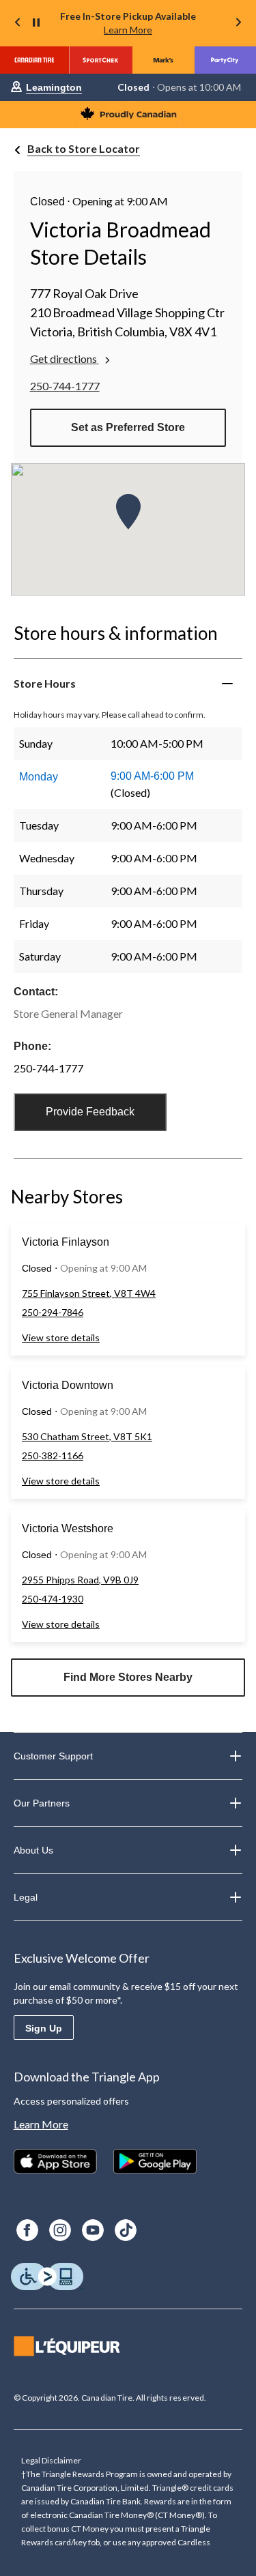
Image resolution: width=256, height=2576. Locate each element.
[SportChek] (101, 60)
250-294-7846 (53, 1312)
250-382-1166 (53, 1455)
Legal (26, 1897)
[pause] (36, 23)
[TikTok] (126, 2230)
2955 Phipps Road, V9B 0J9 (80, 1580)
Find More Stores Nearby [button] (128, 1677)
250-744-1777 (65, 386)
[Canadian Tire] (34, 60)
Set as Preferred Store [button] (128, 427)
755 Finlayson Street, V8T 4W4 (89, 1293)
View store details (61, 1337)
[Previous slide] (18, 24)
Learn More (128, 30)
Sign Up (44, 2028)
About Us (33, 1850)
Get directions (63, 358)
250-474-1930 (53, 1599)
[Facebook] (27, 2230)
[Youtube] (93, 2230)
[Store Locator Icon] (16, 88)
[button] (128, 512)
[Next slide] (238, 24)
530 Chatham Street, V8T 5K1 (87, 1436)
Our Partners (42, 1803)
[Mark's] (163, 60)
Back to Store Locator (84, 148)
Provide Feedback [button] (90, 1112)
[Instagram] (60, 2230)
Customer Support (53, 1756)
